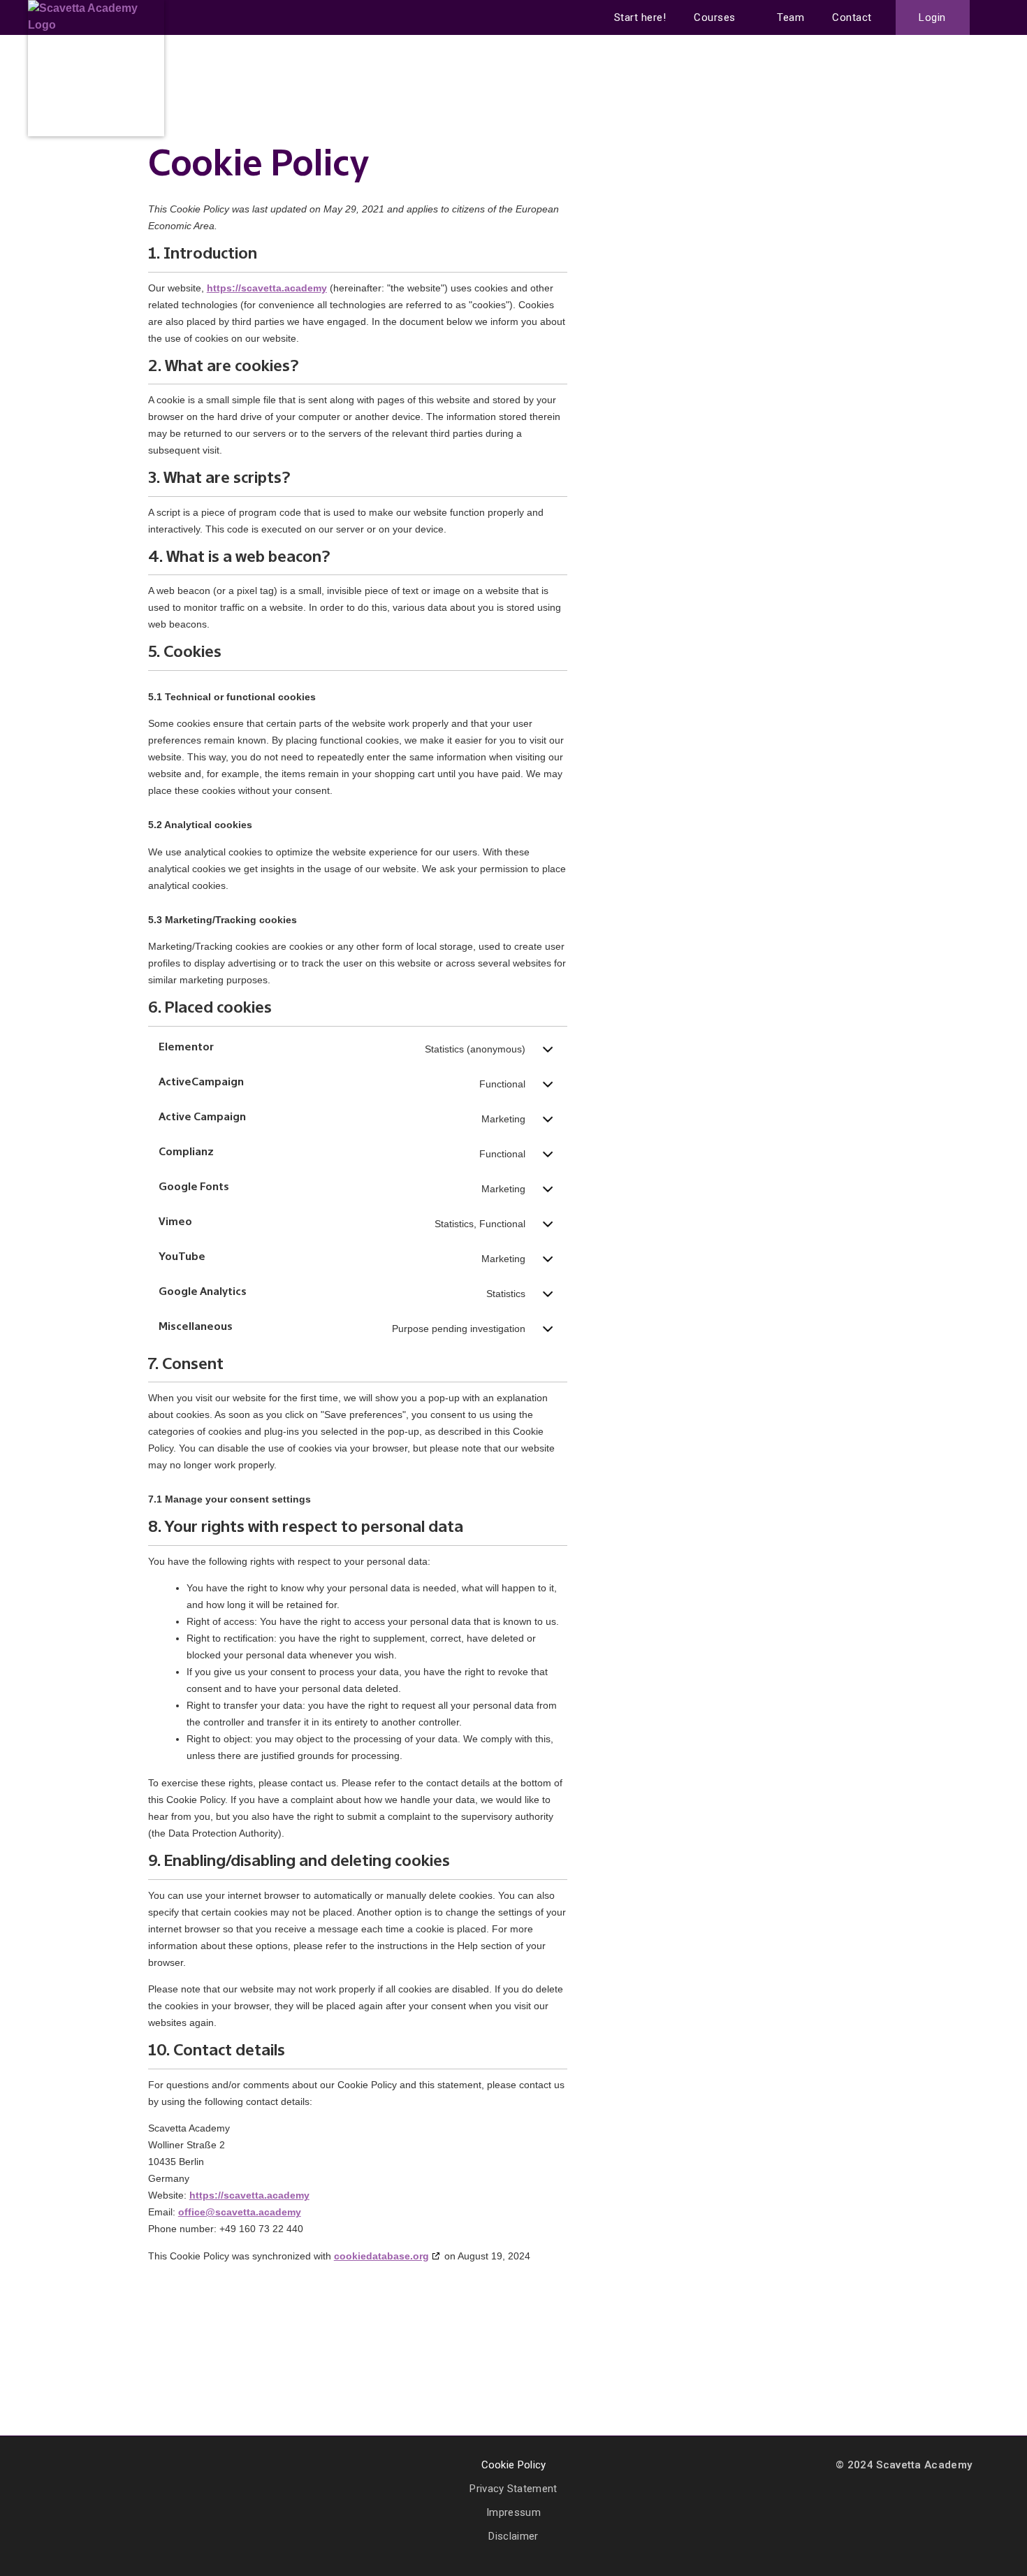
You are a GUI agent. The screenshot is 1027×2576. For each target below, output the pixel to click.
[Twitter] (92, 2467)
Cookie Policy (514, 2465)
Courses (715, 17)
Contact (852, 17)
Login (932, 17)
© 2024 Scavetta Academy (904, 2465)
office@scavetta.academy (240, 2212)
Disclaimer (513, 2536)
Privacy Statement (513, 2489)
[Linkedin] (62, 2467)
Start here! (640, 17)
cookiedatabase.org (381, 2256)
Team (791, 17)
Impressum (513, 2512)
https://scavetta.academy (267, 288)
